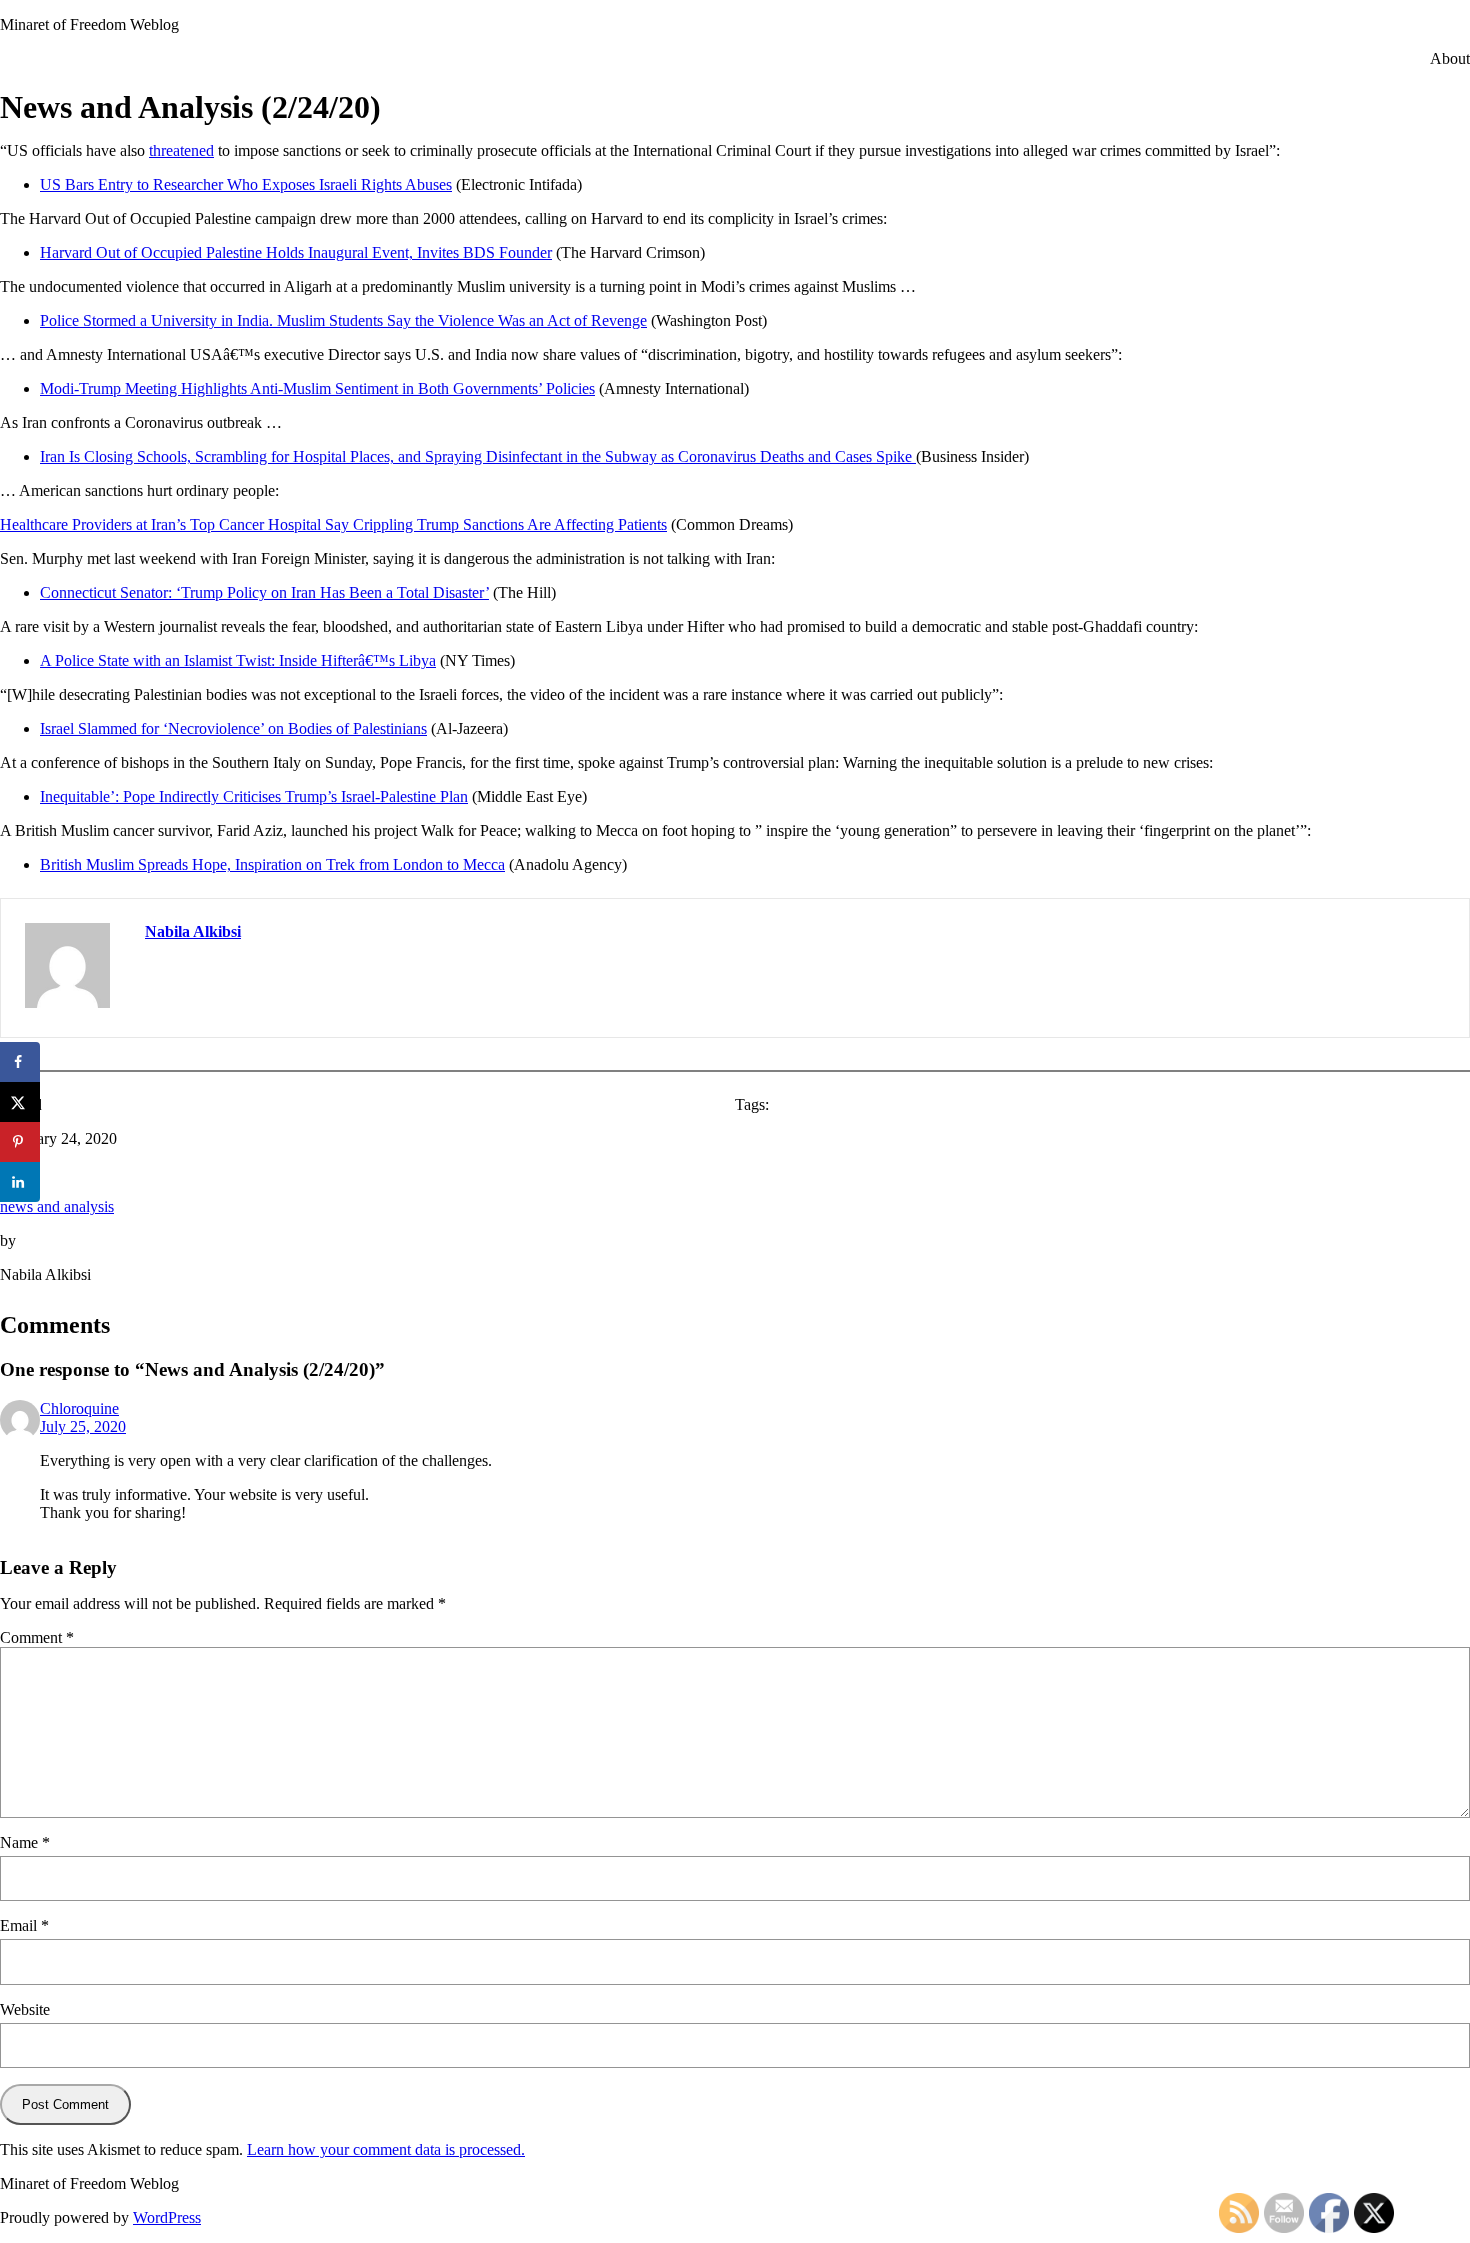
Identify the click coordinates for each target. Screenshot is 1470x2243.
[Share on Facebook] (20, 1062)
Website (25, 2009)
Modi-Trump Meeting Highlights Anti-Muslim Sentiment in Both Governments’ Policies (317, 388)
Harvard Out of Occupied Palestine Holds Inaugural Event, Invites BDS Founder (296, 252)
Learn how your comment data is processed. (386, 2149)
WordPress (167, 2217)
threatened (181, 150)
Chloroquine (79, 1408)
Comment (37, 1637)
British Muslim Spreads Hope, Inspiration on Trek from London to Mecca (272, 864)
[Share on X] (20, 1102)
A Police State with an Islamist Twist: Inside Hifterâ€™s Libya (238, 660)
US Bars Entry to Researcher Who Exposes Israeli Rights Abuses (246, 184)
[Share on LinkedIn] (20, 1182)
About (1450, 58)
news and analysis (57, 1206)
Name (25, 1842)
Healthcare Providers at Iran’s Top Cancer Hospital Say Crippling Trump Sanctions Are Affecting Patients (333, 524)
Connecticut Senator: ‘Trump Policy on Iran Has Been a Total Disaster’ (264, 592)
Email (24, 1925)
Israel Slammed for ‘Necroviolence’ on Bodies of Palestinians (233, 728)
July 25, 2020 (83, 1426)
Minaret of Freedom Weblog (89, 24)
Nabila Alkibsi (193, 931)
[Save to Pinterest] (20, 1142)
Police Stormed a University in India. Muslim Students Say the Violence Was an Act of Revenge (343, 320)
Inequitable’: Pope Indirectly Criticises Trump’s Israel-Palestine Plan (254, 796)
